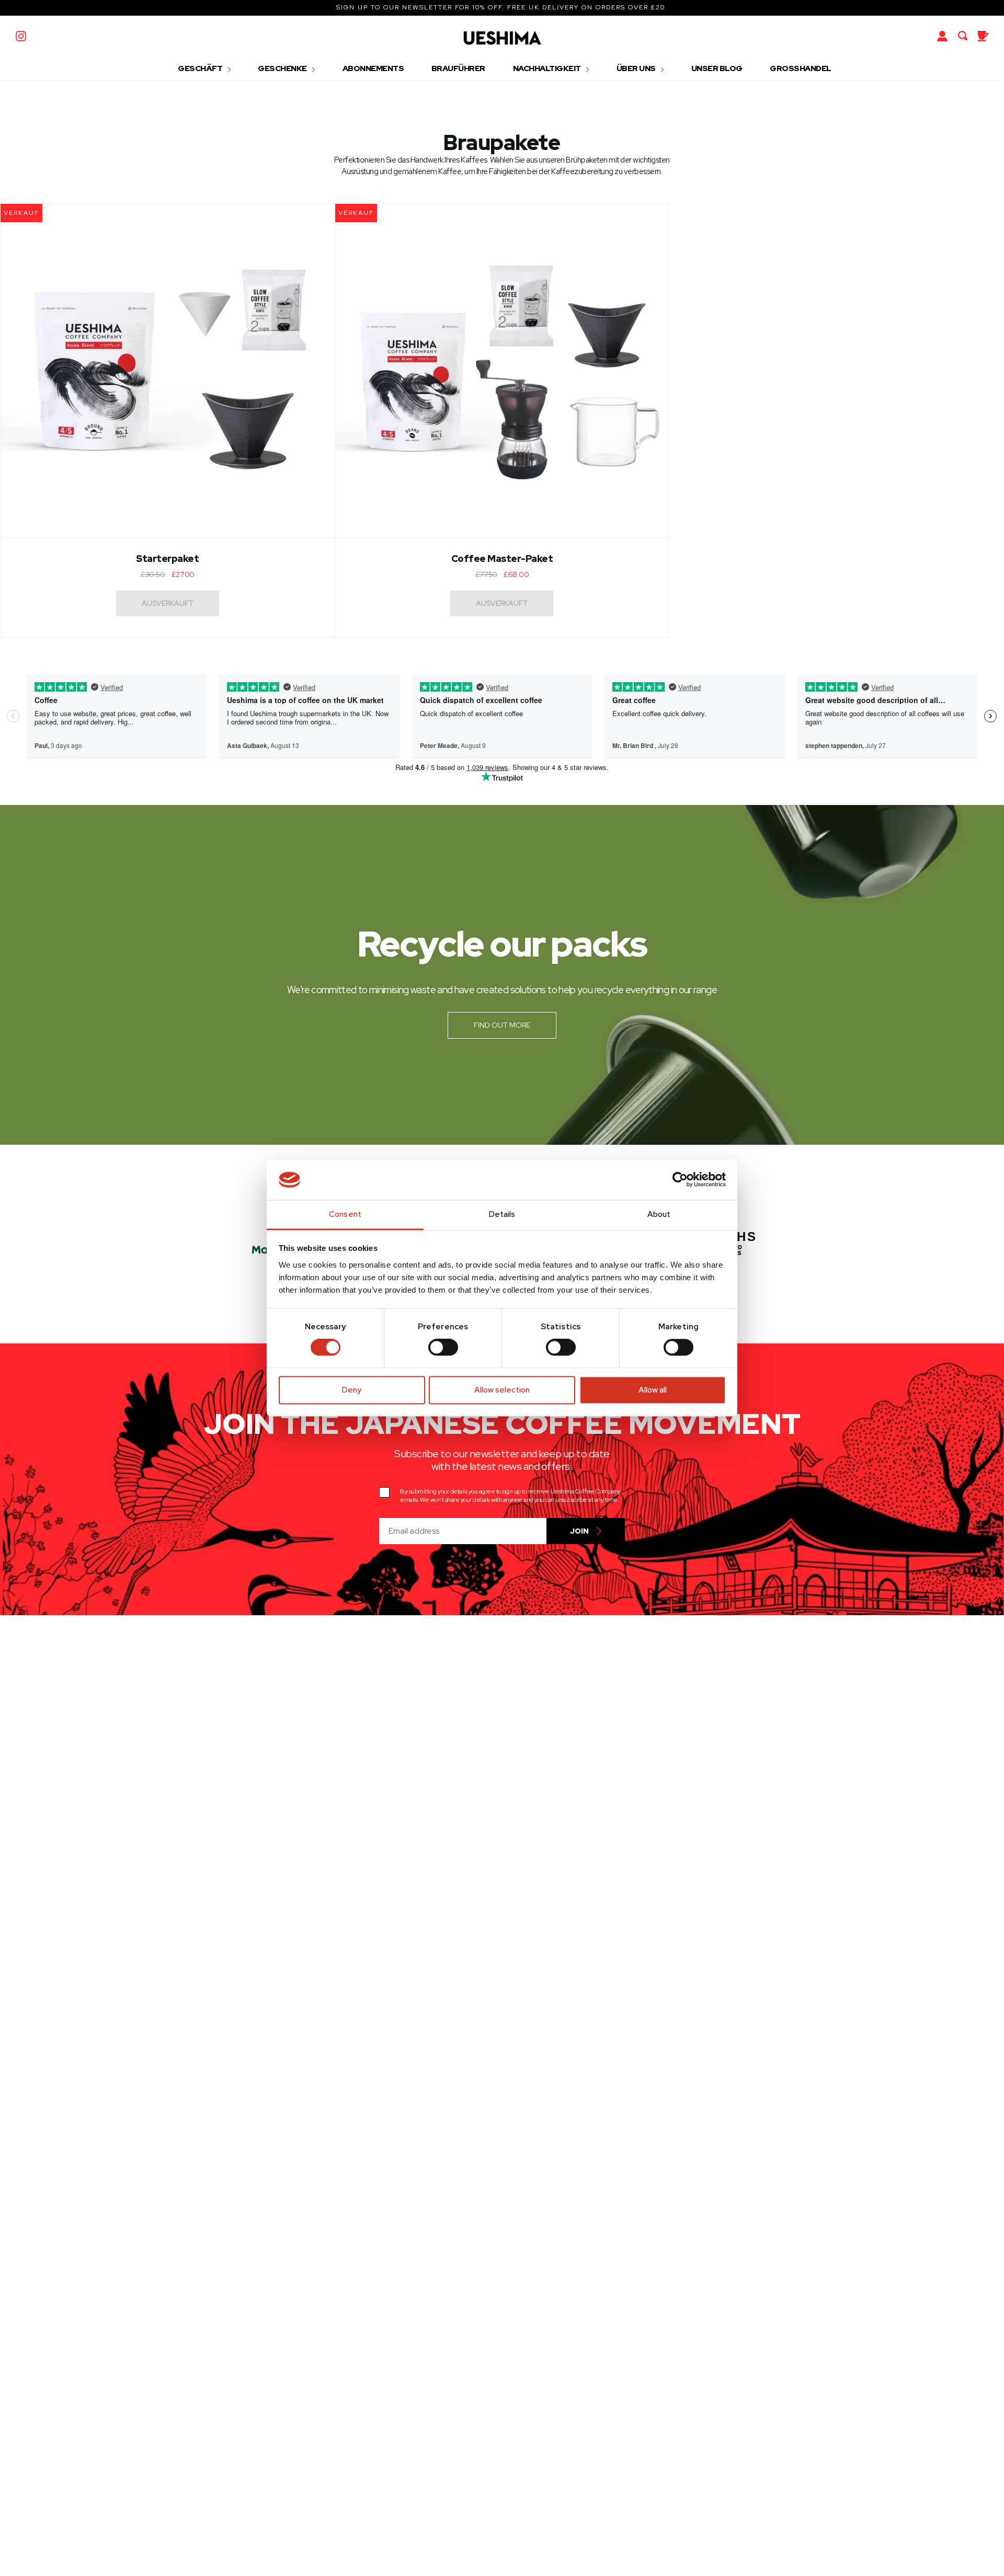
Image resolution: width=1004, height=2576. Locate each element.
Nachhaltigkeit (548, 68)
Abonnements (373, 68)
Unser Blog (717, 68)
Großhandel (801, 68)
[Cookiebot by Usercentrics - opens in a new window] (680, 1180)
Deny (352, 1390)
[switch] (443, 1348)
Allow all (653, 1390)
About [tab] (659, 1214)
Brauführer (458, 68)
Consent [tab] (345, 1214)
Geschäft (201, 68)
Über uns (637, 68)
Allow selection (502, 1390)
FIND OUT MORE (502, 1025)
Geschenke (283, 68)
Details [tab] (502, 1214)
